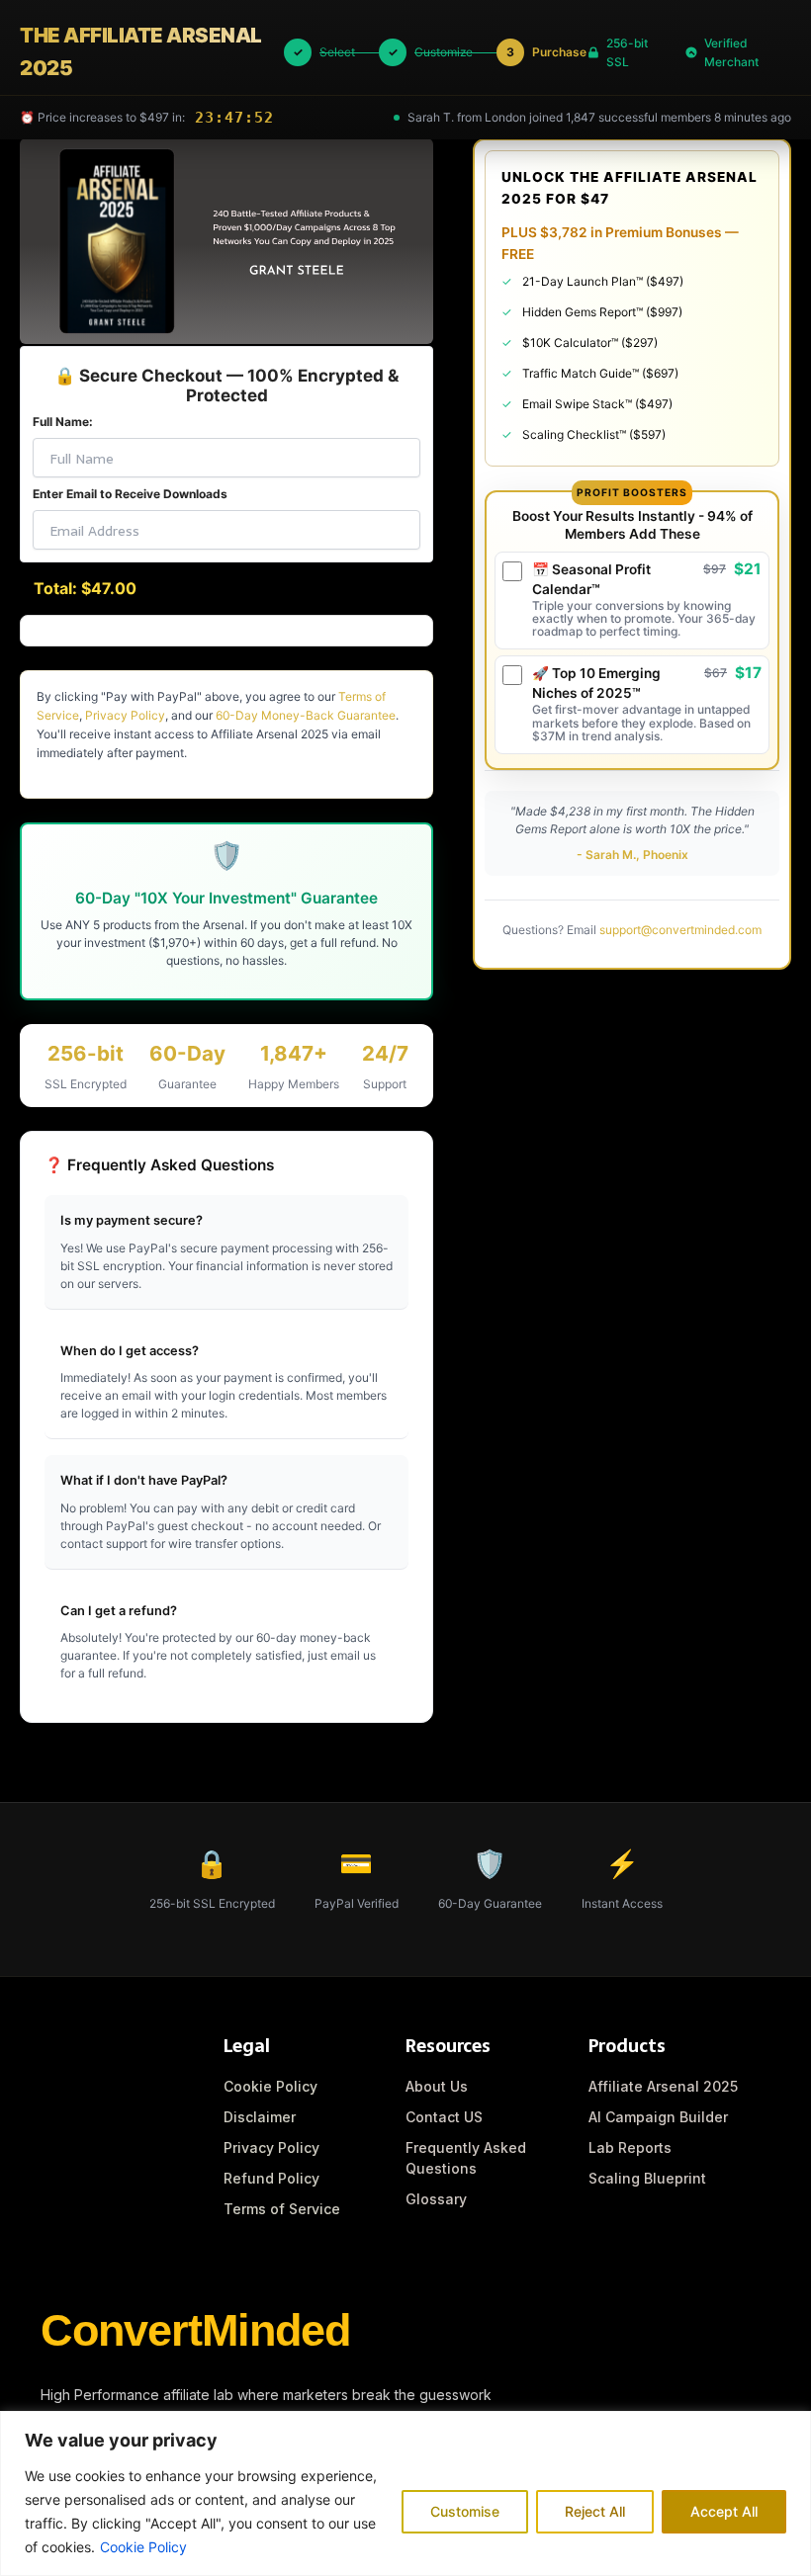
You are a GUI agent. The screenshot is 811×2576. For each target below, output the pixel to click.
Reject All (595, 2511)
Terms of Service (282, 2209)
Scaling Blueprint (647, 2178)
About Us (437, 2086)
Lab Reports (630, 2147)
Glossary (436, 2199)
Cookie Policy (143, 2547)
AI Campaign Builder (658, 2117)
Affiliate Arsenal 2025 (663, 2086)
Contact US (444, 2117)
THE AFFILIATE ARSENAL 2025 (141, 51)
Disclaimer (260, 2117)
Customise (465, 2511)
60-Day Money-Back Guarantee (306, 715)
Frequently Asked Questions (466, 2158)
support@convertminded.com (680, 930)
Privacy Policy (125, 715)
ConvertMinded (195, 2330)
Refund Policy (271, 2178)
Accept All (724, 2511)
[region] (405, 2493)
